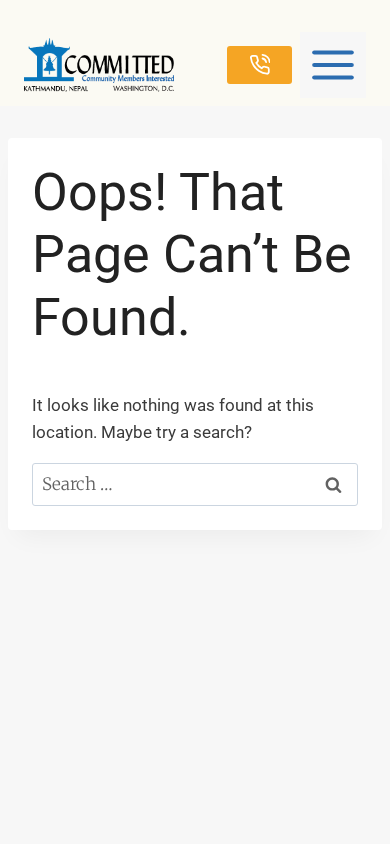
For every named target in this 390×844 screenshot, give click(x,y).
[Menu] (333, 65)
